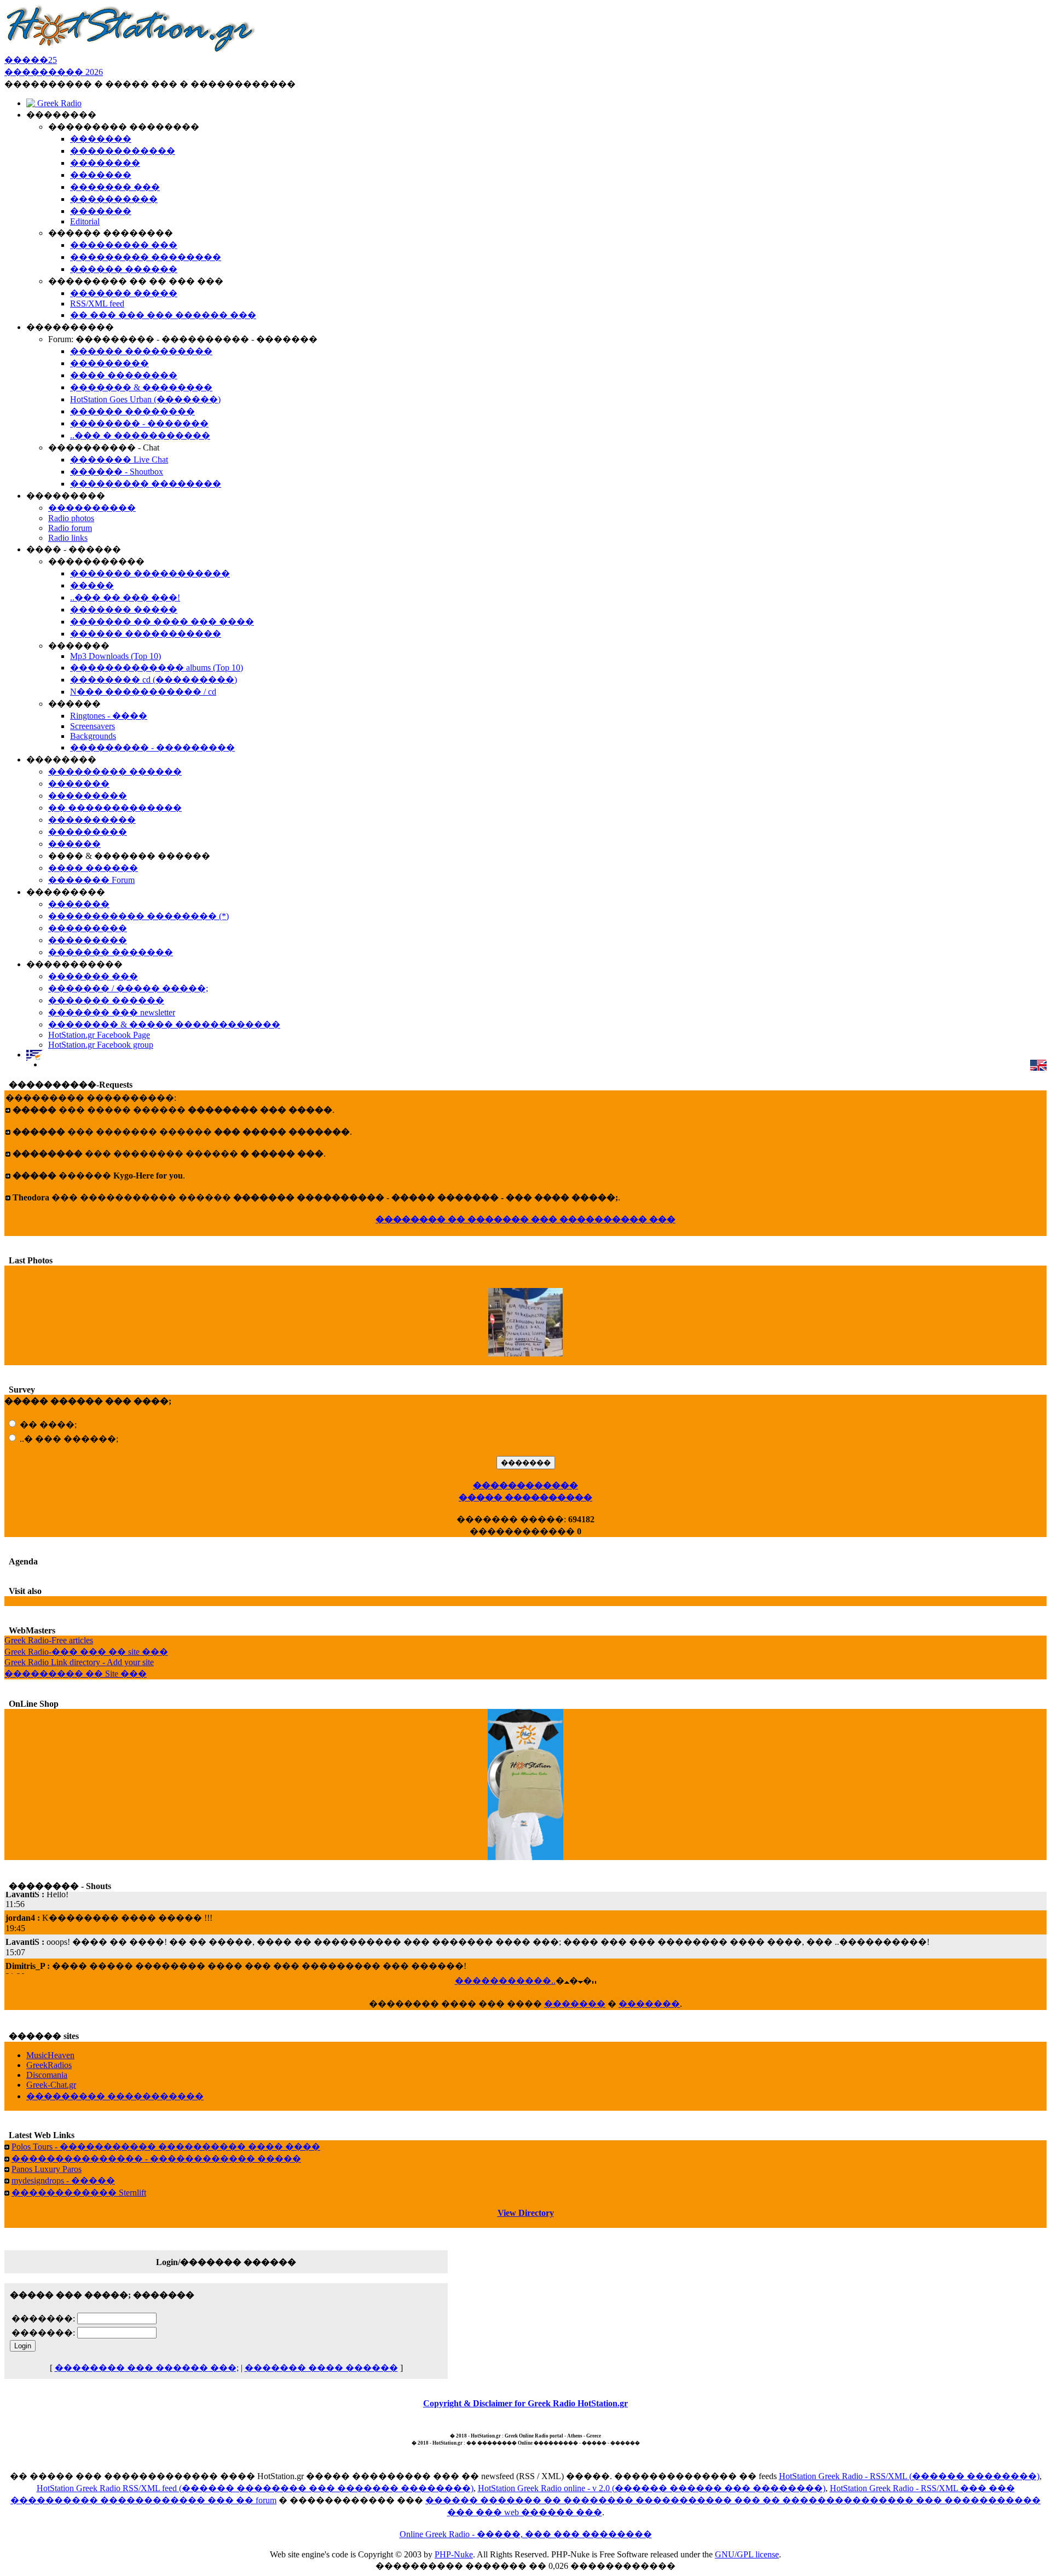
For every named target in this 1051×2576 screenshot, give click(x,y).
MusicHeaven (50, 2055)
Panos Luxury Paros (47, 2169)
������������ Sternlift (79, 2193)
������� (575, 2004)
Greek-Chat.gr (51, 2085)
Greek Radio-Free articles (49, 1640)
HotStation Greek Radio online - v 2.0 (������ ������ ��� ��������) (652, 2488)
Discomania (47, 2075)
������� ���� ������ (321, 2368)
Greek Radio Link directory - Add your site (79, 1662)
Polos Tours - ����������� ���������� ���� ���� (166, 2147)
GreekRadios (49, 2065)
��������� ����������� (115, 2096)
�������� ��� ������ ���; (147, 2368)
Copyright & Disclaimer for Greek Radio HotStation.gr (525, 2403)
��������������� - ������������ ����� (156, 2159)
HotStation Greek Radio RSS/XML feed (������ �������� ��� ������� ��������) (255, 2488)
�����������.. (505, 1981)
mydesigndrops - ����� (63, 2181)
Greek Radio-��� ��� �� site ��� (86, 1652)
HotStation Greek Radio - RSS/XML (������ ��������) (909, 2476)
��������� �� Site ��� (76, 1674)
